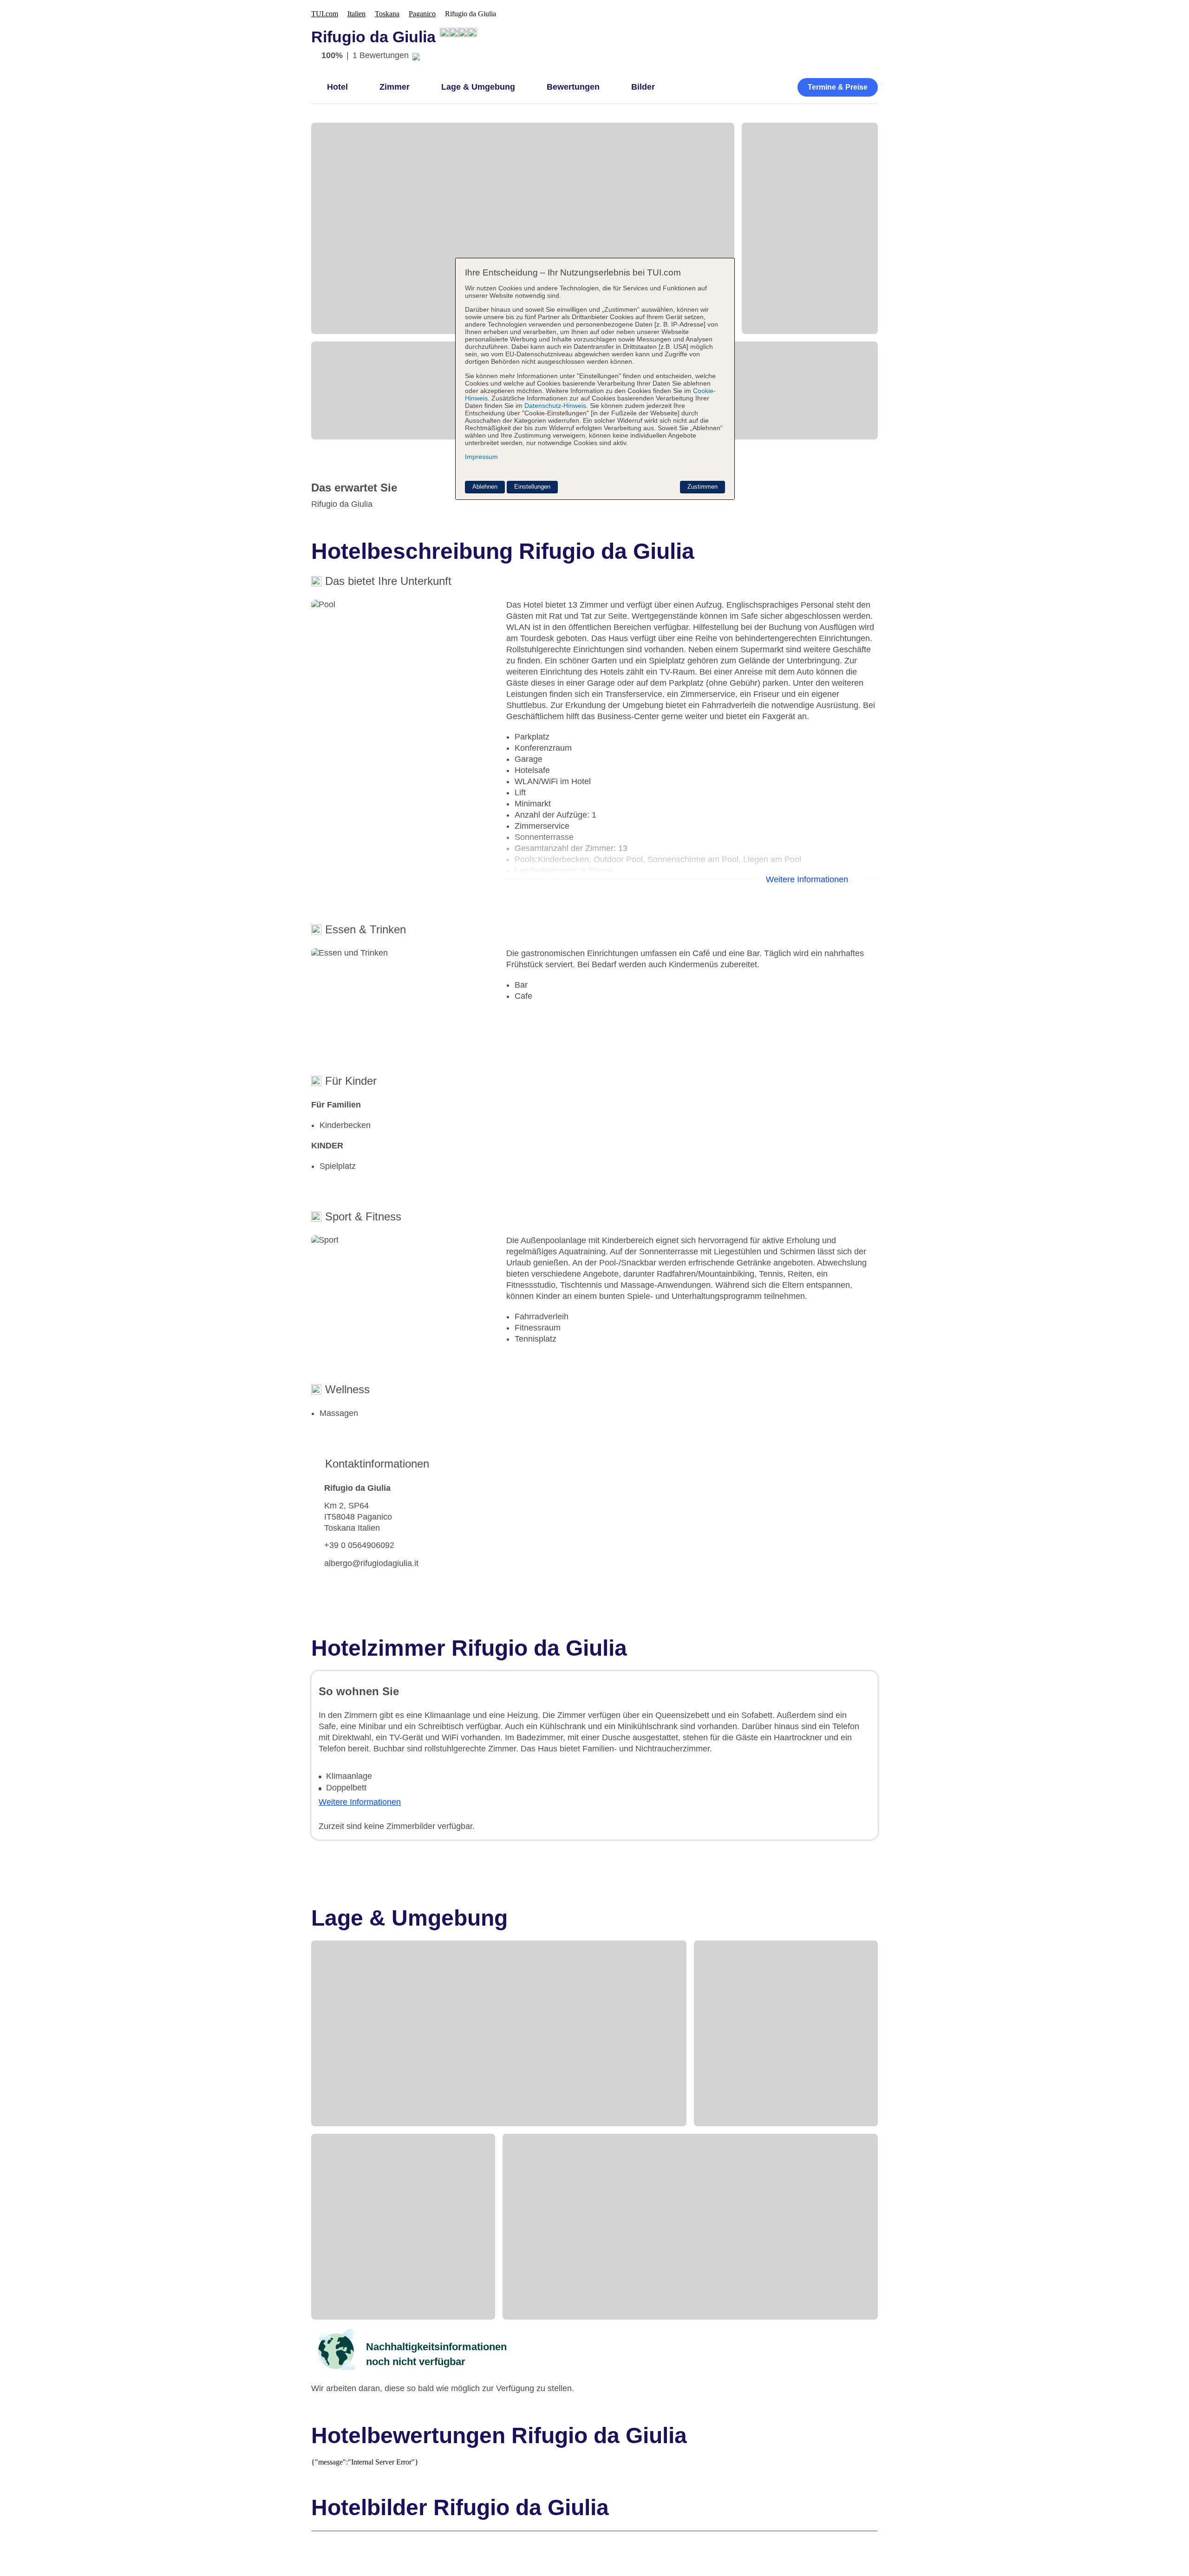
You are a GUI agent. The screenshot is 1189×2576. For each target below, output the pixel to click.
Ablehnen (485, 487)
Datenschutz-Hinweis (555, 406)
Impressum (481, 457)
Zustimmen (702, 487)
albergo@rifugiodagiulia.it (371, 1563)
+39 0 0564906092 (359, 1545)
